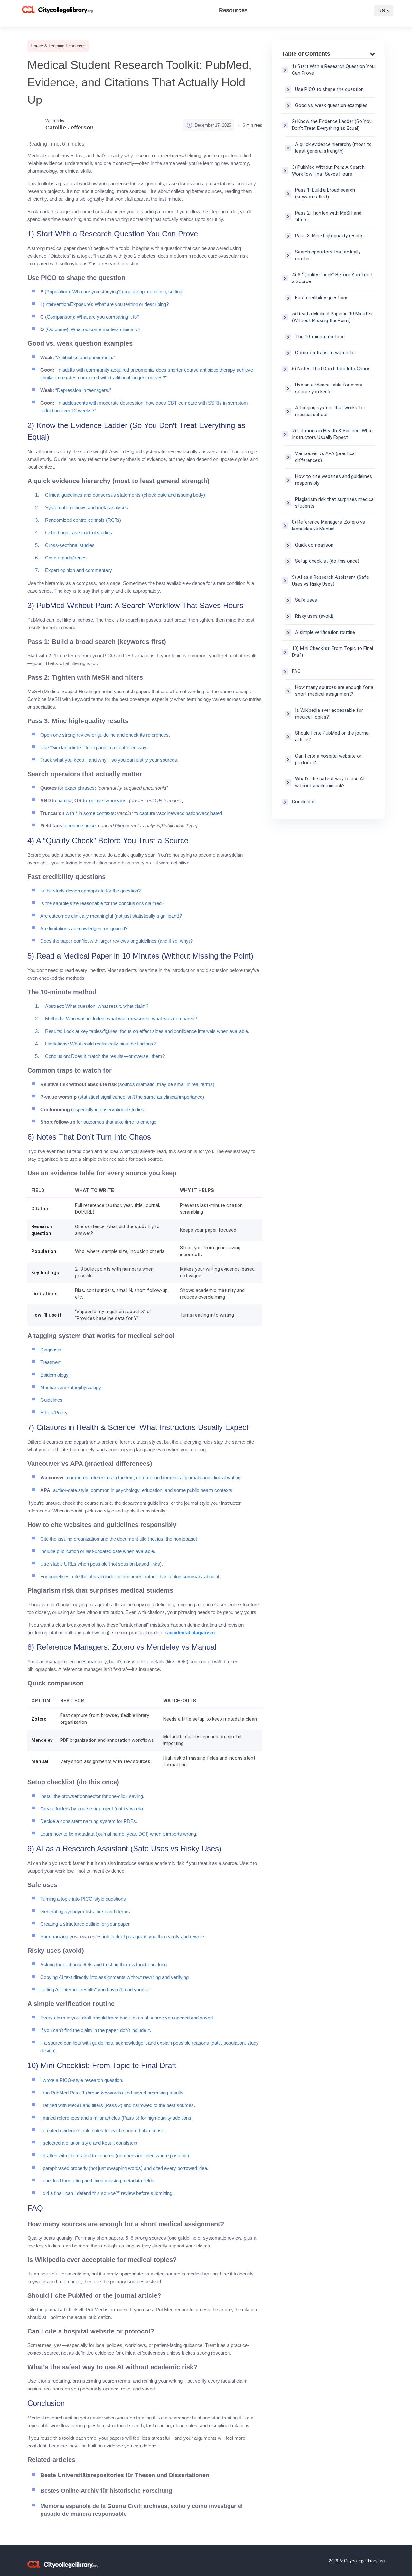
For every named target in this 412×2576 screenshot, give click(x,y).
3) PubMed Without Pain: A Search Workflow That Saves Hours (328, 171)
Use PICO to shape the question (329, 89)
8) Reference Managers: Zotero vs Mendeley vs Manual (328, 525)
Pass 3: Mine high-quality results (329, 236)
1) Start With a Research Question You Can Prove (333, 70)
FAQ (296, 671)
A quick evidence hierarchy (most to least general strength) (333, 148)
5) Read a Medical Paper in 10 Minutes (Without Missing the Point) (332, 317)
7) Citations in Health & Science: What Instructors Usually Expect (332, 434)
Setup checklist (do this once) (327, 561)
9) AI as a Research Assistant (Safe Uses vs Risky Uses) (330, 581)
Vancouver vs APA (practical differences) (325, 457)
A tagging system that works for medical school (330, 411)
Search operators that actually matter (328, 255)
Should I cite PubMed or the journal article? (332, 736)
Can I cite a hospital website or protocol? (328, 759)
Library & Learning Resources (58, 46)
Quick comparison (314, 545)
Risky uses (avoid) (314, 616)
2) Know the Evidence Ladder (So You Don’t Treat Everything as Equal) (332, 125)
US (382, 10)
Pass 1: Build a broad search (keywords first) (325, 193)
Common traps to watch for (326, 353)
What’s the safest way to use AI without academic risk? (330, 782)
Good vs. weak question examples (331, 105)
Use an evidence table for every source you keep (329, 388)
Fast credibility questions (322, 298)
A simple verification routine (325, 632)
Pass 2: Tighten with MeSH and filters (328, 216)
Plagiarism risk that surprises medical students (335, 503)
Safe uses (306, 600)
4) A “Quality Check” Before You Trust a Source (332, 278)
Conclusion (304, 802)
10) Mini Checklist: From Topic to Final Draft (332, 652)
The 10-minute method (320, 337)
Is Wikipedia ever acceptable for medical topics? (329, 714)
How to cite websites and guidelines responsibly (334, 480)
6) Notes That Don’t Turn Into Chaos (331, 369)
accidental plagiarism (191, 1632)
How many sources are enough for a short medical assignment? (334, 691)
